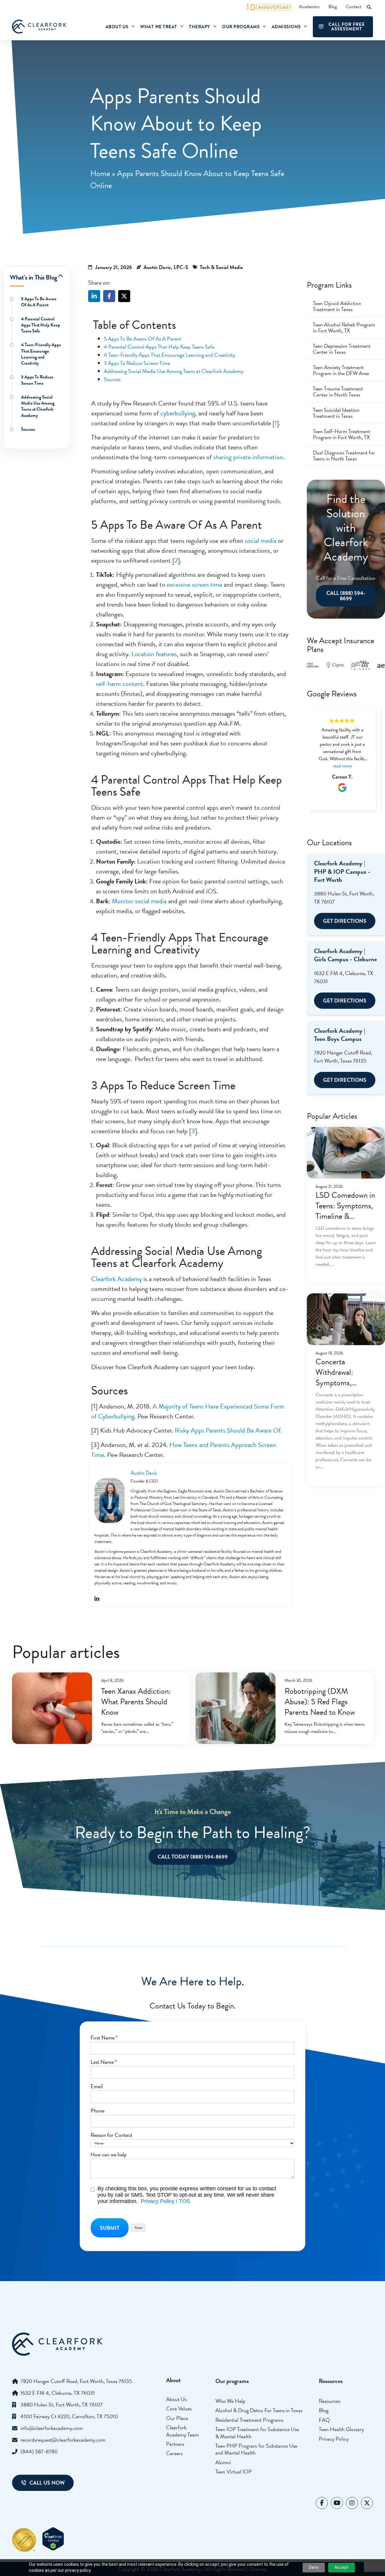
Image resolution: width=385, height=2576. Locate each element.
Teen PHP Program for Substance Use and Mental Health (256, 2449)
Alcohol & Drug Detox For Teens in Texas (259, 2410)
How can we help (109, 2155)
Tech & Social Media (221, 267)
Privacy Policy (334, 2439)
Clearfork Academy (117, 1279)
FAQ (324, 2420)
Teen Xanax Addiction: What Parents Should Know (136, 1702)
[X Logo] (367, 2503)
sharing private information (248, 457)
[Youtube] (337, 2503)
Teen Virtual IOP (234, 2472)
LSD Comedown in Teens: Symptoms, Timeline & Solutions (345, 1211)
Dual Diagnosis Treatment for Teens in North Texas (344, 456)
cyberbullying (178, 413)
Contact (354, 7)
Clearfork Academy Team (182, 2431)
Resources (330, 2401)
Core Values (179, 2408)
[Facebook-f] (322, 2503)
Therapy (200, 27)
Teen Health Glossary (341, 2429)
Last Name (104, 2062)
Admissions (286, 27)
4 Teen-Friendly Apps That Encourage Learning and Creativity (41, 354)
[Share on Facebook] (109, 296)
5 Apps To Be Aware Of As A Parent (39, 302)
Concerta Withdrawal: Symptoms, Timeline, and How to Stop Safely (345, 1383)
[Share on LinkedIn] (94, 296)
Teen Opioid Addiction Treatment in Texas (337, 306)
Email (97, 2086)
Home (100, 173)
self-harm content (120, 684)
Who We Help (230, 2401)
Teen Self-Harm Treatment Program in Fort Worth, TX (342, 434)
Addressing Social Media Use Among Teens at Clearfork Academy (38, 406)
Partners (175, 2444)
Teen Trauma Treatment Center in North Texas (338, 392)
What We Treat (159, 27)
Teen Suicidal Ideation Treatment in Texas (336, 413)
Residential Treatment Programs (249, 2420)
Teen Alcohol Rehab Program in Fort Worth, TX (344, 327)
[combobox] (192, 2143)
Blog (333, 7)
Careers (174, 2453)
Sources (28, 429)
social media (261, 541)
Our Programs (241, 27)
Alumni (223, 2462)
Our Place (177, 2418)
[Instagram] (352, 2503)
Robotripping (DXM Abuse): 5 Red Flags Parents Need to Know (320, 1702)
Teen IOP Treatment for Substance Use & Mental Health (257, 2433)
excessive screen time (194, 584)
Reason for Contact (111, 2135)
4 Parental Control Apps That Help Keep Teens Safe (41, 325)
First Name (104, 2038)
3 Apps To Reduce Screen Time (37, 380)
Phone (97, 2111)
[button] (369, 7)
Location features (154, 654)
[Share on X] (124, 296)
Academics (309, 7)
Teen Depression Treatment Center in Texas (342, 349)
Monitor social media (139, 901)
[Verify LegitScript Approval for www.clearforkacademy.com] (53, 2549)
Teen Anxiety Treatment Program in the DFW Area (341, 370)
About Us (117, 27)
